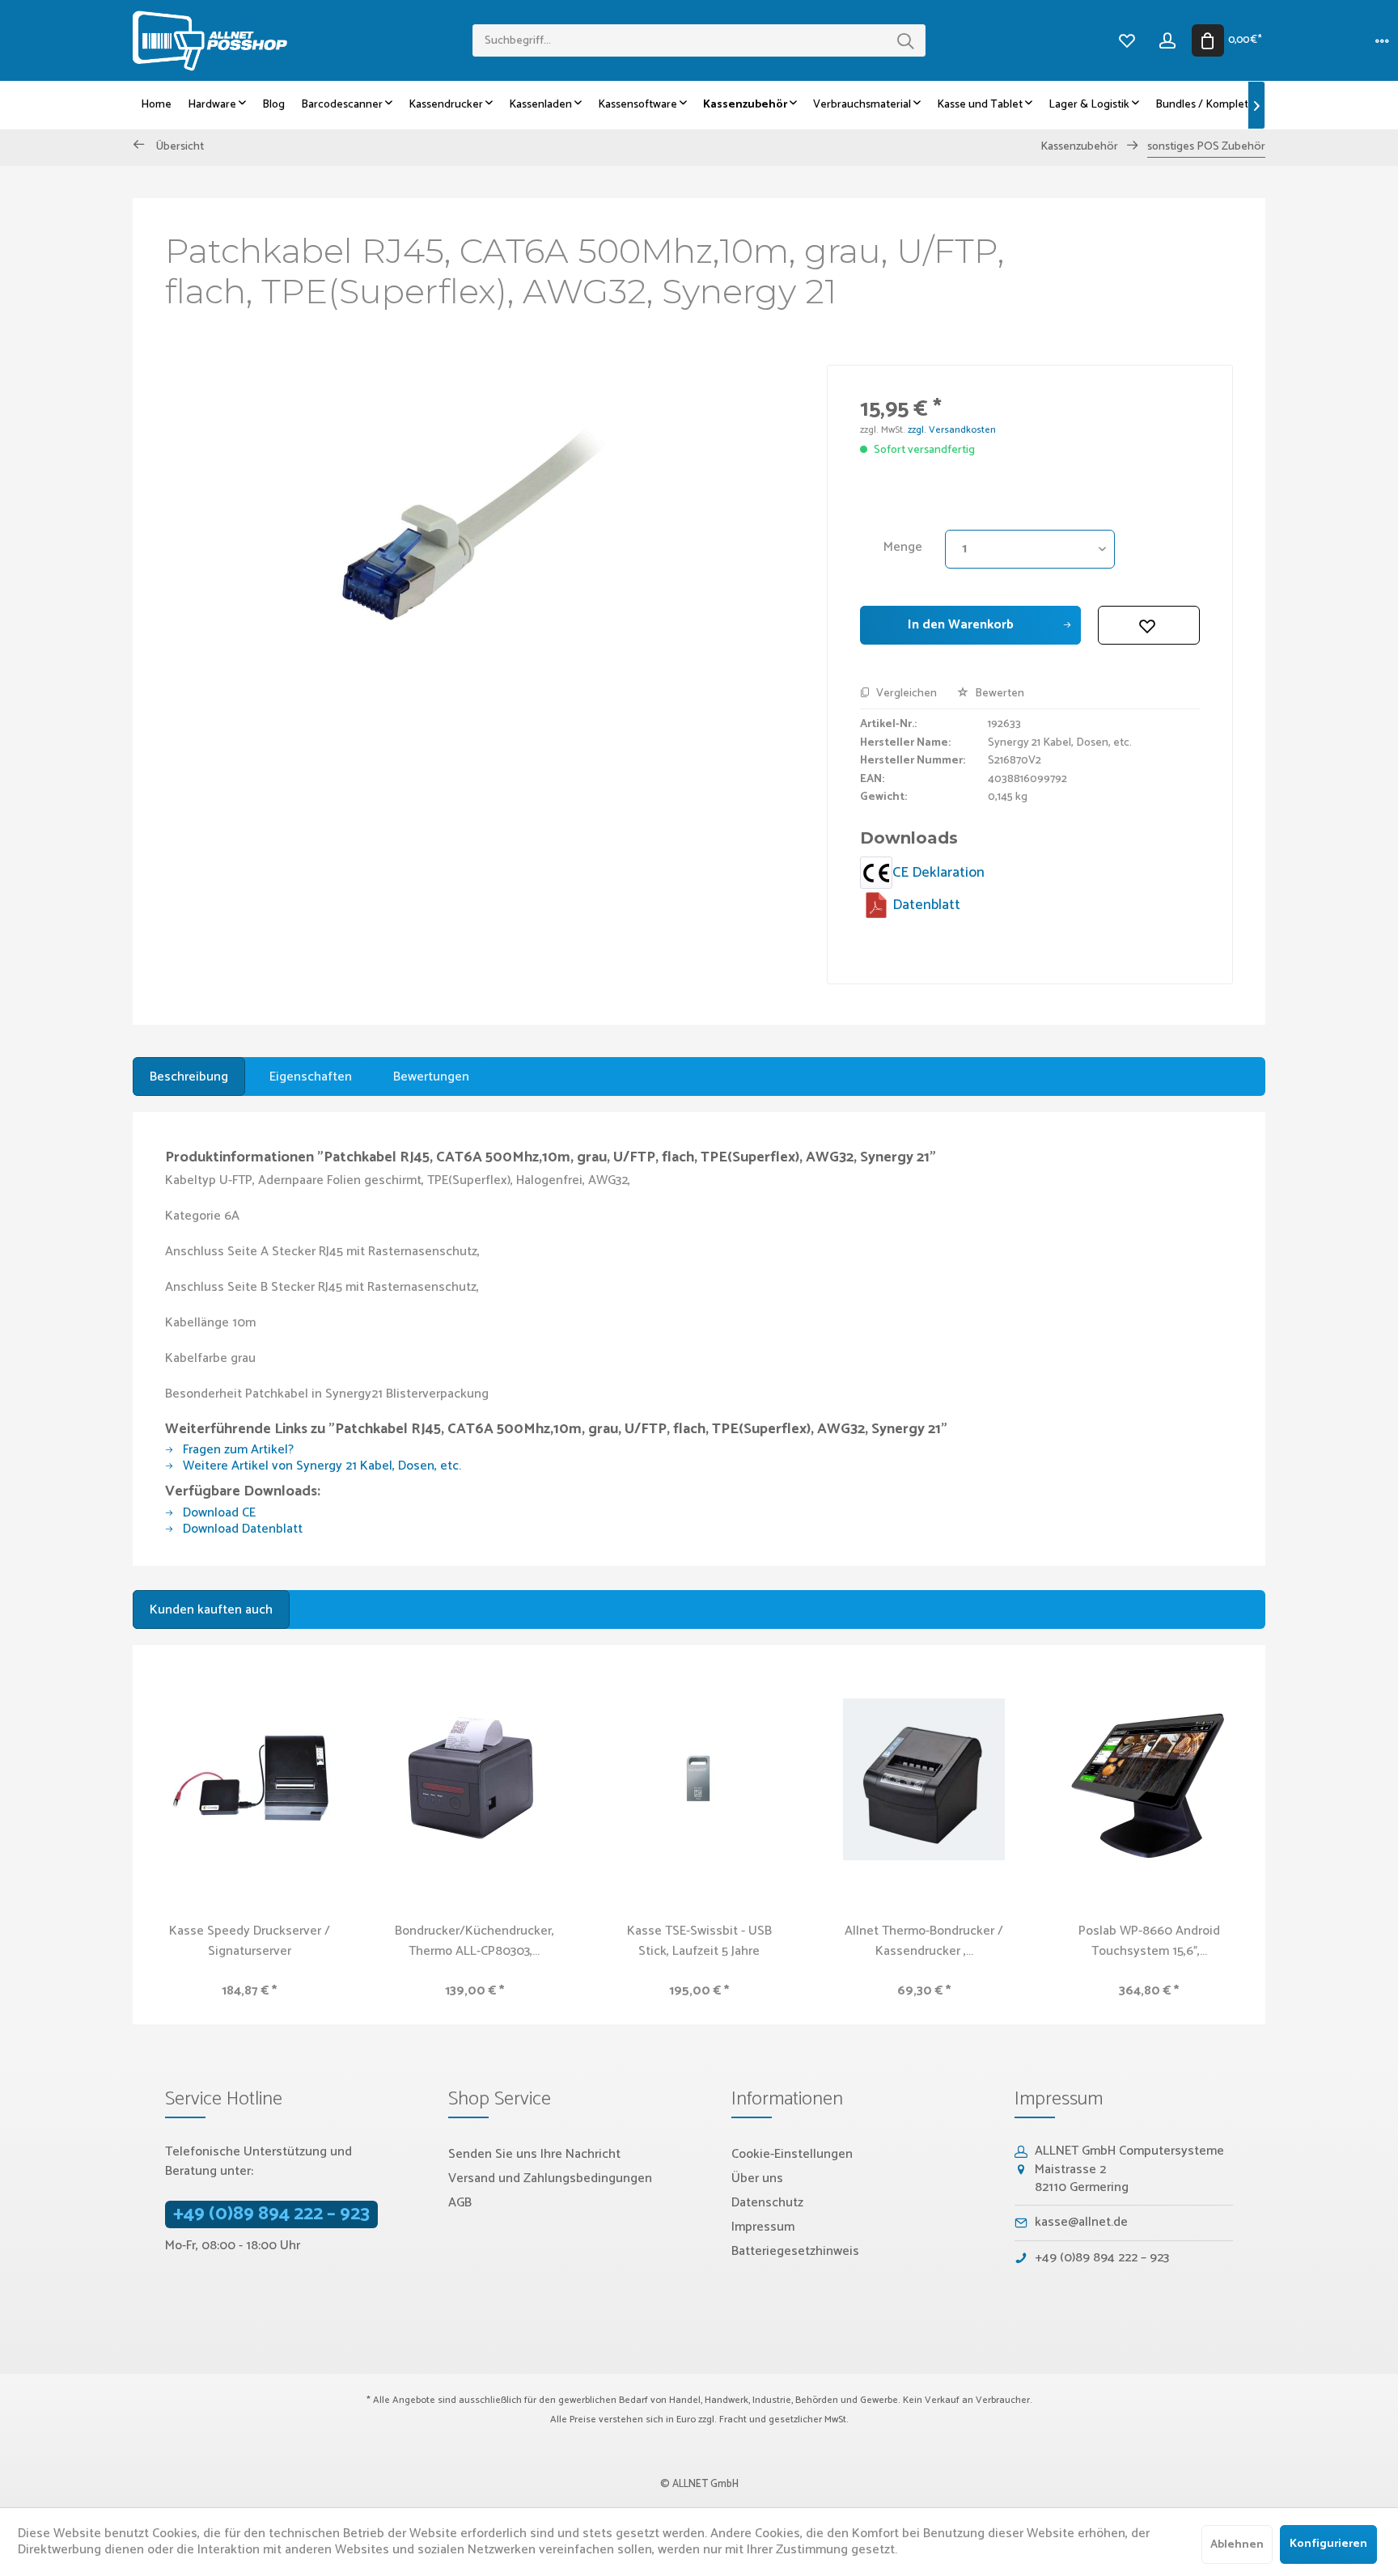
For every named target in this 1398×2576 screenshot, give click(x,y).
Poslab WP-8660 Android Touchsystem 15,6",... (1149, 1941)
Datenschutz (767, 2203)
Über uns (757, 2178)
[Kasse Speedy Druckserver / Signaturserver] (249, 1779)
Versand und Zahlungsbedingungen (550, 2178)
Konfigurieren (1328, 2544)
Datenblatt (926, 905)
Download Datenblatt (241, 1529)
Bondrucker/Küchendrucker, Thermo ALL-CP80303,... (474, 1941)
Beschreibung (189, 1077)
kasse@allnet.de (1081, 2222)
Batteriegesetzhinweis (795, 2251)
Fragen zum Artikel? (237, 1450)
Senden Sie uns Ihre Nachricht (534, 2154)
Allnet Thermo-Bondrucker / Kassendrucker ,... (924, 1941)
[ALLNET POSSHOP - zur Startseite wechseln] (303, 41)
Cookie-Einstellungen (792, 2154)
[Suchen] (905, 40)
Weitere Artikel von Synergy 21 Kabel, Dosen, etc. (320, 1466)
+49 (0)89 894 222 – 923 (271, 2214)
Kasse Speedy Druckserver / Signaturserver (250, 1941)
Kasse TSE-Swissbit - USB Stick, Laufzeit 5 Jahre (699, 1941)
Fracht (733, 2419)
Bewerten (998, 694)
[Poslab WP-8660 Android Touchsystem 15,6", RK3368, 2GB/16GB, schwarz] (1149, 1779)
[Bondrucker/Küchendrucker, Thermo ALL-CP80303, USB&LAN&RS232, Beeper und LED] (474, 1779)
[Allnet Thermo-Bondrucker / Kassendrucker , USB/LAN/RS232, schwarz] (924, 1779)
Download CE (218, 1513)
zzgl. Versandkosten (952, 430)
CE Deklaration (938, 873)
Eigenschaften (311, 1077)
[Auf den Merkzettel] (1149, 625)
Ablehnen (1237, 2545)
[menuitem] (699, 40)
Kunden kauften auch (211, 1610)
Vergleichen (905, 694)
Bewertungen (431, 1077)
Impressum (763, 2227)
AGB (460, 2203)
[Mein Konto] (1167, 40)
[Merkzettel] (1127, 40)
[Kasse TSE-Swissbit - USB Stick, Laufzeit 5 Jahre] (699, 1779)
